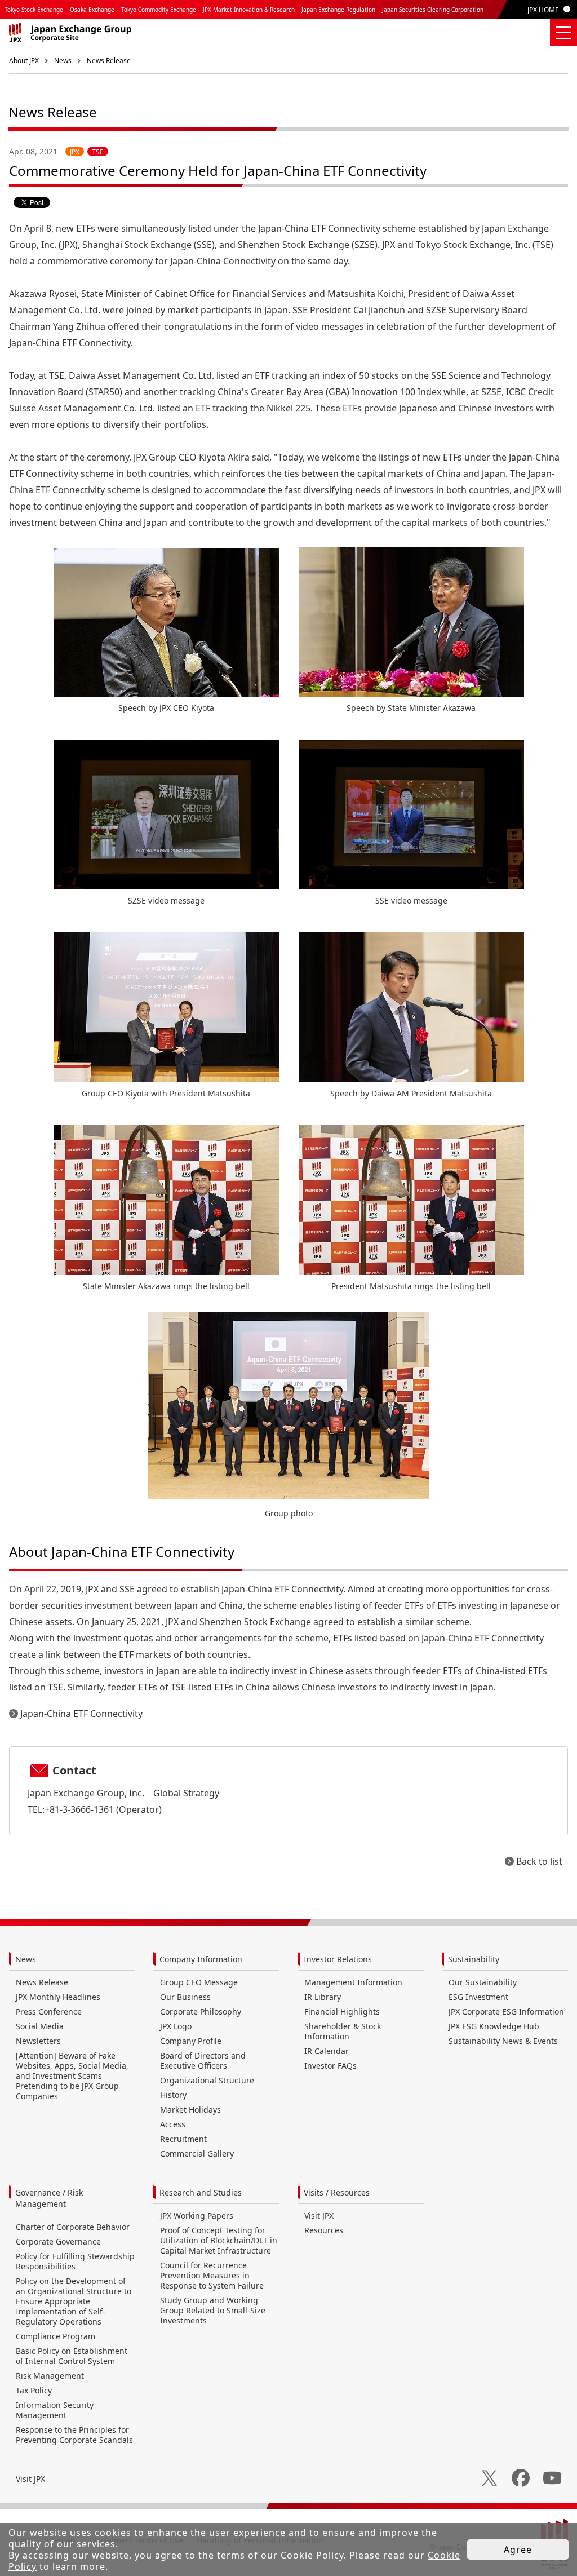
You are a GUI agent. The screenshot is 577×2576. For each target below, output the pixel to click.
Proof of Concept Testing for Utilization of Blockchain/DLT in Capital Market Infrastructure (219, 2240)
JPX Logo (176, 2026)
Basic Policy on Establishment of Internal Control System (72, 2356)
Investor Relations (338, 1959)
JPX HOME (543, 10)
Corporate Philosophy (201, 2011)
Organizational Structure (207, 2080)
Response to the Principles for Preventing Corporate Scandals (74, 2435)
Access (173, 2124)
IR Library (323, 1997)
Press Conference (49, 2011)
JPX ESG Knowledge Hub (494, 2026)
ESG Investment (478, 1997)
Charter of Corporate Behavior (73, 2227)
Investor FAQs (330, 2066)
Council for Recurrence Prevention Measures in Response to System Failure (212, 2275)
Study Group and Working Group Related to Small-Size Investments (213, 2310)
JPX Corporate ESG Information (506, 2011)
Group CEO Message (199, 1982)
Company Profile (191, 2041)
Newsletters (38, 2041)
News (63, 61)
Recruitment (183, 2139)
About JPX (24, 61)
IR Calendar (327, 2051)
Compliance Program (56, 2336)
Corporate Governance (58, 2241)
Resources (324, 2230)
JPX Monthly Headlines (58, 1997)
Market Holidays (190, 2110)
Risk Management (50, 2376)
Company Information (201, 1959)
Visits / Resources (337, 2192)
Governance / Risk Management (49, 2198)
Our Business (185, 1997)
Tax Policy (34, 2390)
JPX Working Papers (197, 2216)
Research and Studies (201, 2192)
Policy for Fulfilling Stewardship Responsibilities (75, 2261)
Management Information (353, 1982)
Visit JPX (319, 2216)
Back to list (539, 1861)
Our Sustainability (483, 1982)
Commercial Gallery (197, 2154)
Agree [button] (518, 2550)
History (173, 2095)
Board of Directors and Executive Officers (203, 2061)
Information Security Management (55, 2410)
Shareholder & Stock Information (343, 2031)
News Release (109, 61)
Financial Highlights (342, 2011)
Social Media (40, 2026)
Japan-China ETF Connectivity (81, 1714)
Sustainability (474, 1959)
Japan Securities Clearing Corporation (433, 10)
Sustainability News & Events (503, 2041)
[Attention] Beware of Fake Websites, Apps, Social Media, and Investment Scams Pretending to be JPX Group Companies (72, 2076)
